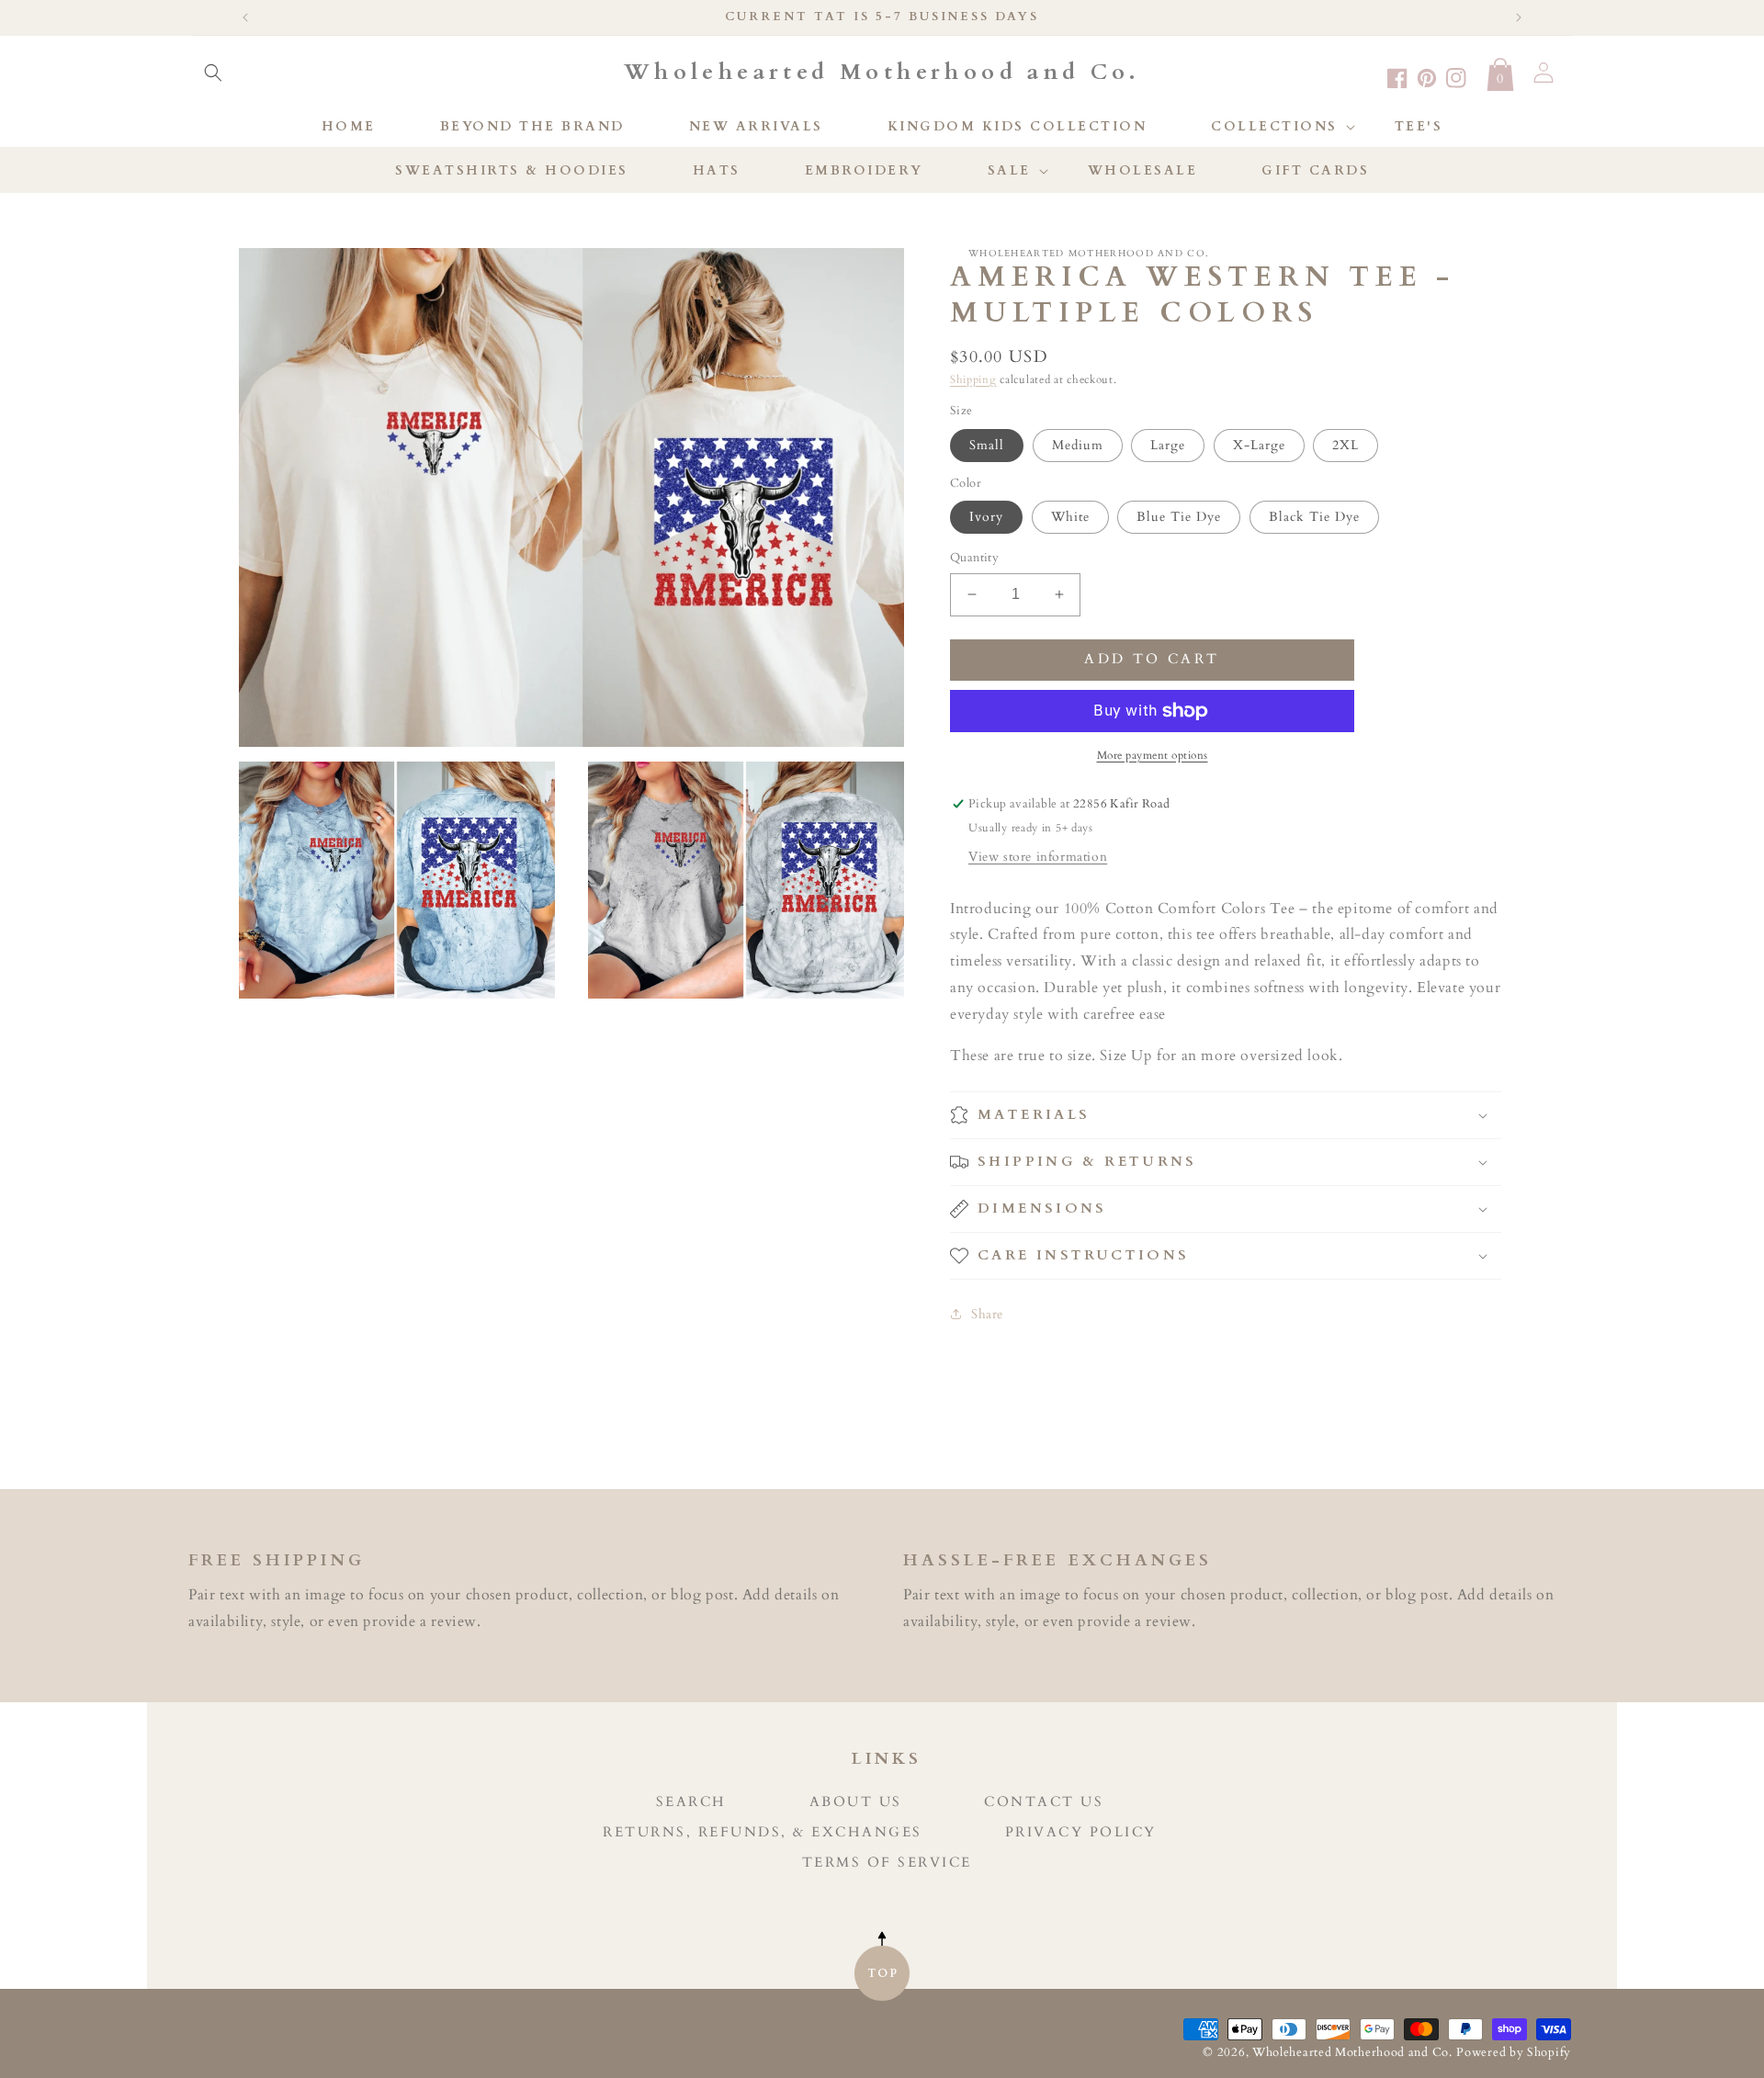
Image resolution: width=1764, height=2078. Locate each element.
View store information (1038, 857)
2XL (1346, 445)
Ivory (986, 517)
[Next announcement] (1519, 17)
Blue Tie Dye (1179, 517)
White (1070, 517)
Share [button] (987, 1314)
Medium (1078, 445)
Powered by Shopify (1514, 2053)
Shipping (973, 379)
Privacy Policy (1081, 1832)
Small (987, 445)
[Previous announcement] (245, 17)
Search (691, 1802)
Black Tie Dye (1314, 517)
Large (1168, 445)
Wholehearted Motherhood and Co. (1352, 2053)
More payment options (1153, 755)
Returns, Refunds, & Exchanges (763, 1832)
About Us (856, 1802)
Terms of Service (887, 1863)
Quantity (974, 558)
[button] (213, 73)
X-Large (1259, 445)
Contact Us (1044, 1802)
